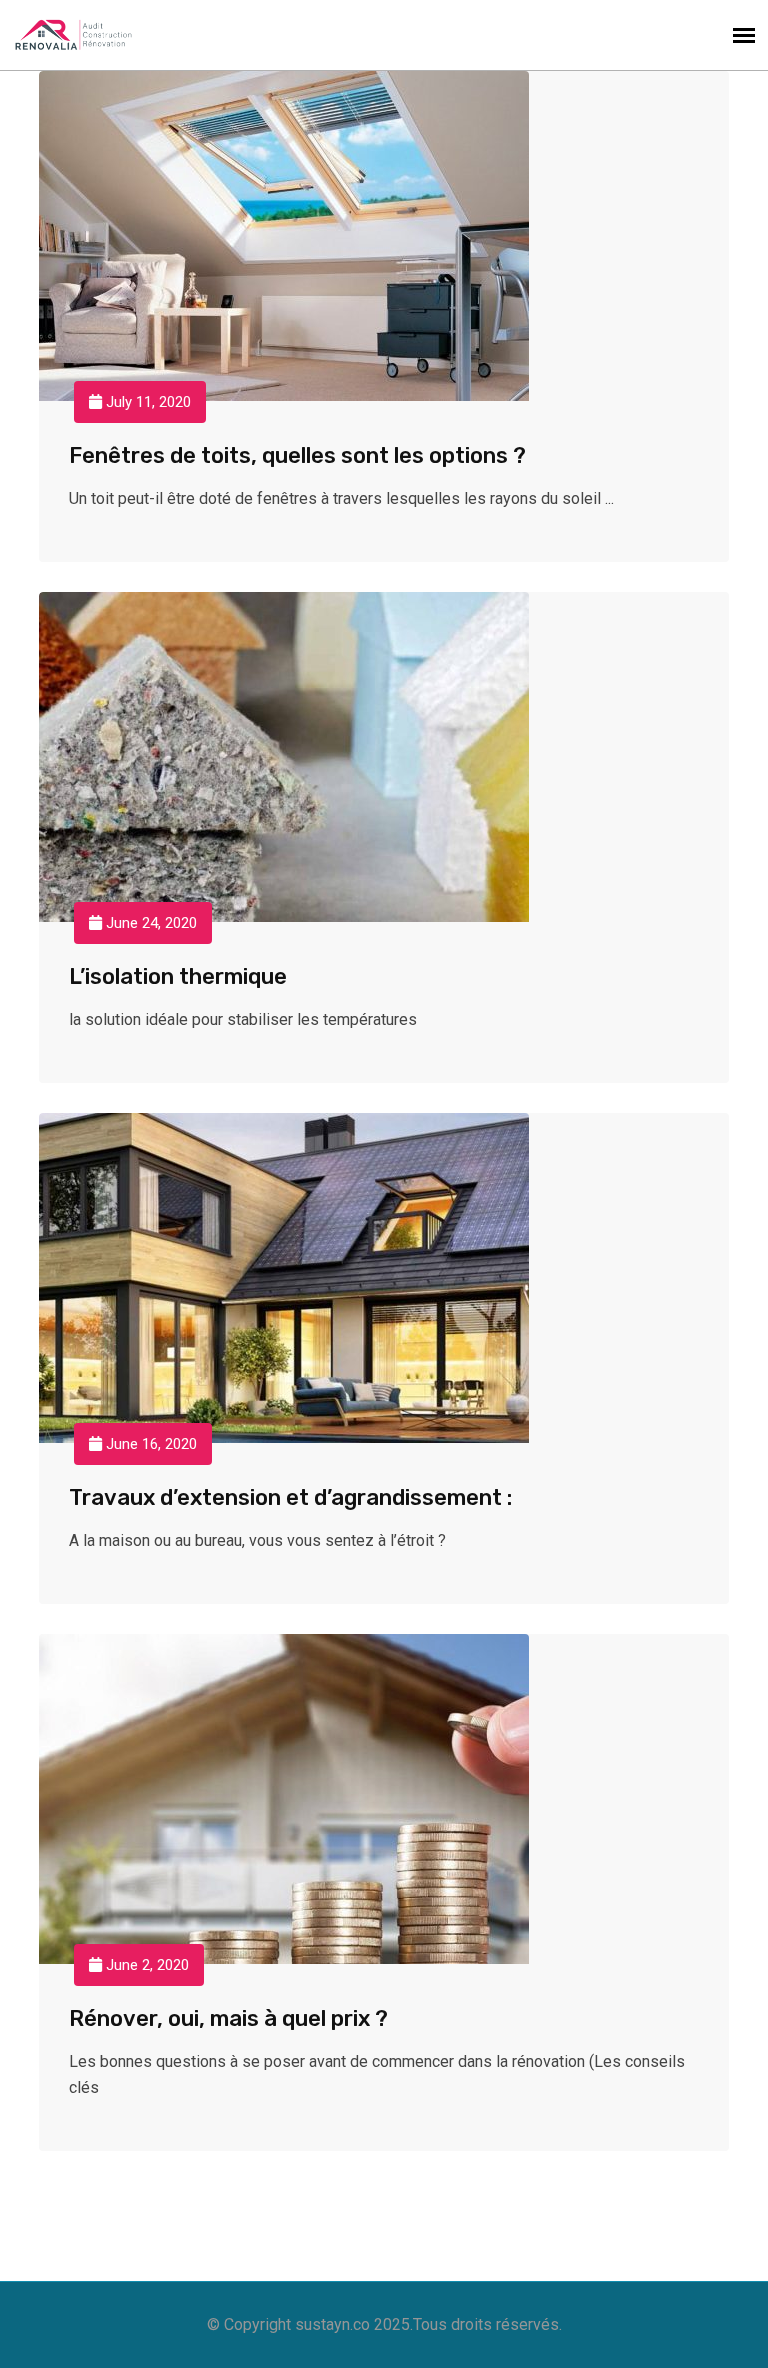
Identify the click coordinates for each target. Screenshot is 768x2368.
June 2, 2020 (145, 1965)
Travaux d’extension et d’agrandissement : (290, 1497)
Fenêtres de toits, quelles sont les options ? (297, 455)
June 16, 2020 (149, 1444)
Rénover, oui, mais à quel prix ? (228, 2018)
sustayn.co (332, 2324)
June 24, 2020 (149, 923)
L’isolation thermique (178, 976)
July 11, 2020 (146, 402)
